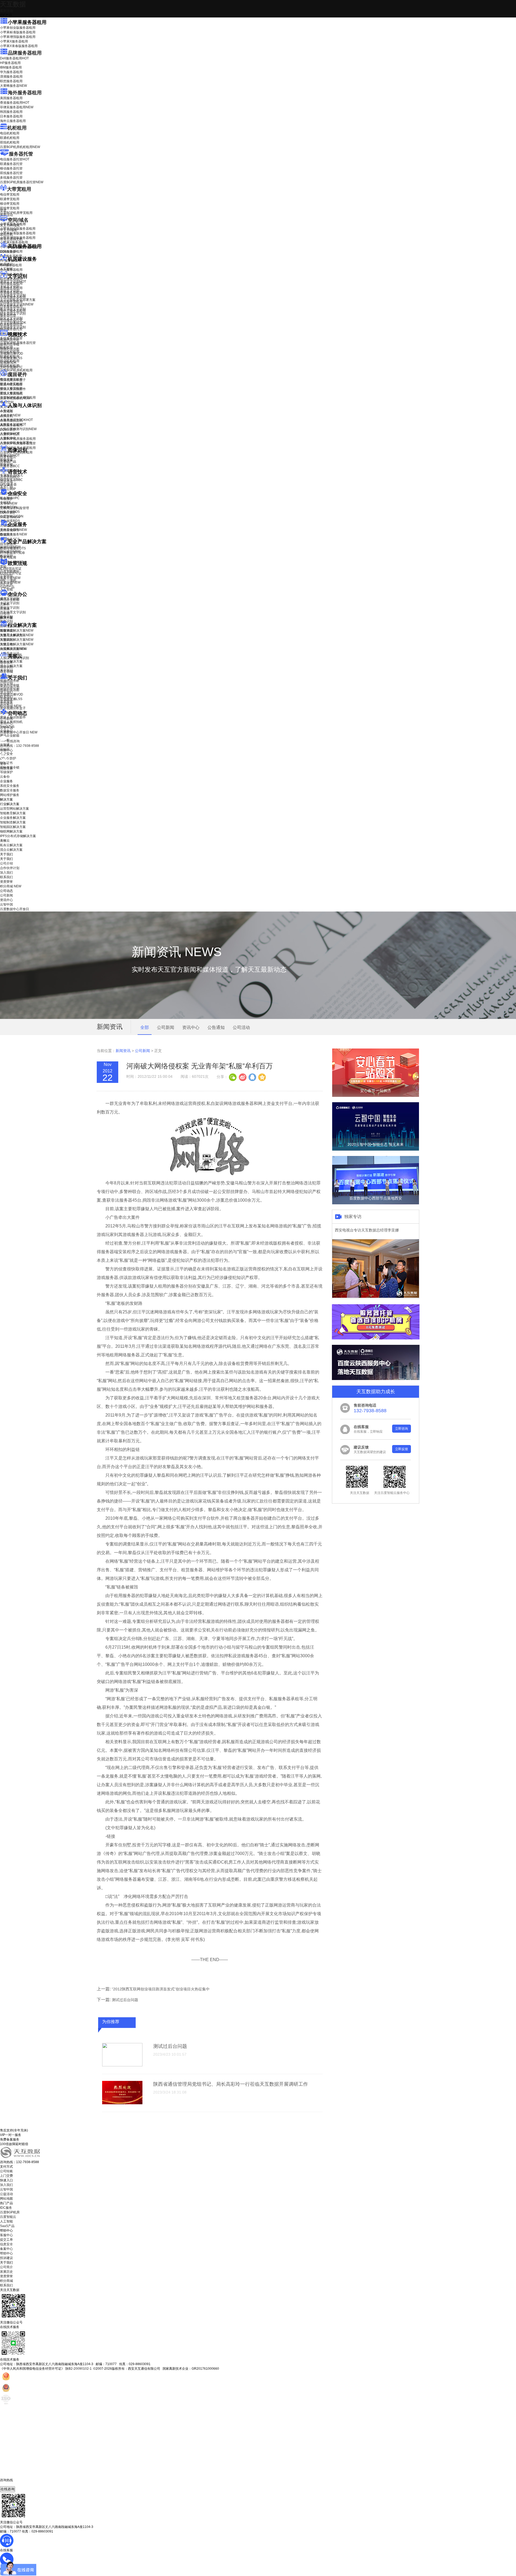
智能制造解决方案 (13, 822)
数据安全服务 (13, 534)
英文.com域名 (10, 225)
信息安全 (6, 2244)
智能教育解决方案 (13, 813)
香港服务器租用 (15, 103)
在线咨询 (8, 2489)
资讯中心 (6, 723)
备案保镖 (10, 582)
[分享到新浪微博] (242, 1077)
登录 (3, 764)
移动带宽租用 (10, 204)
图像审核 (6, 464)
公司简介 (6, 2267)
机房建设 (6, 264)
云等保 (9, 503)
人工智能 (6, 269)
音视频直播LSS (11, 358)
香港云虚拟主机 (11, 239)
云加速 (5, 609)
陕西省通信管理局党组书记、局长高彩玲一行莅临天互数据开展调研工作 (231, 2084)
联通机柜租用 (10, 138)
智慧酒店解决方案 (17, 631)
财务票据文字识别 (13, 314)
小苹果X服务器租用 (14, 41)
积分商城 (11, 706)
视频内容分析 (10, 340)
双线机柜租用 (10, 142)
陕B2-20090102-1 (78, 2369)
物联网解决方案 (11, 831)
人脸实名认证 (13, 424)
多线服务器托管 (11, 178)
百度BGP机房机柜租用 (20, 147)
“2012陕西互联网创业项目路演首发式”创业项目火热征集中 (161, 1989)
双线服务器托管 (11, 173)
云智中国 (6, 728)
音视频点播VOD (12, 354)
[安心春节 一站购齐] (376, 1096)
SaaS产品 (7, 587)
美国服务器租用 (11, 98)
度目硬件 (17, 374)
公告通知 (216, 1027)
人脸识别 (6, 411)
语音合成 (6, 482)
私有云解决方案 (11, 661)
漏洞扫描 (10, 547)
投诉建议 (6, 2258)
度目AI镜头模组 (11, 384)
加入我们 (6, 692)
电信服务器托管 (15, 159)
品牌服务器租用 (25, 53)
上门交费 (6, 2176)
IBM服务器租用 (11, 67)
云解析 (5, 604)
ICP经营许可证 (11, 569)
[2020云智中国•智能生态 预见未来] (376, 1150)
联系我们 (6, 697)
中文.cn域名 (9, 230)
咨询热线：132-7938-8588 (19, 746)
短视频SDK (8, 363)
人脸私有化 (8, 438)
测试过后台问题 (125, 2000)
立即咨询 (402, 1429)
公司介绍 (6, 683)
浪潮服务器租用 (11, 77)
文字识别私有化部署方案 (18, 300)
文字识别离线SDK (13, 323)
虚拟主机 (6, 235)
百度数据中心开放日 (19, 732)
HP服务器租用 (10, 63)
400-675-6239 (10, 2484)
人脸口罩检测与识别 (18, 429)
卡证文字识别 (10, 286)
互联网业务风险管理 (15, 508)
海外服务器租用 (25, 93)
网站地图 (6, 2199)
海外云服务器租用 (13, 121)
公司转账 (6, 2171)
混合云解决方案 (11, 666)
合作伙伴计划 (10, 688)
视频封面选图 (10, 349)
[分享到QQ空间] (262, 1077)
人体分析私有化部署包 (16, 443)
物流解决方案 (13, 649)
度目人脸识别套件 (13, 389)
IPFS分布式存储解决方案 (18, 836)
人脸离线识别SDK (16, 420)
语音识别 (10, 477)
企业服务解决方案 (13, 818)
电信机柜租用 (10, 133)
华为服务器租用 (11, 72)
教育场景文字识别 (13, 309)
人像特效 (10, 434)
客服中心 (6, 2235)
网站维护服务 (10, 795)
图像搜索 (6, 460)
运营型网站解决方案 (15, 809)
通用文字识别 (13, 282)
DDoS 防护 (8, 252)
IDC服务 (6, 2208)
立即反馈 (402, 1449)
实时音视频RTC (11, 367)
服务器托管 (21, 154)
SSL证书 (10, 517)
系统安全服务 (13, 530)
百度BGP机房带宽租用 (16, 213)
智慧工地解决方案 (17, 644)
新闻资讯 (123, 1051)
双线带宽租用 (10, 208)
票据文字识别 (10, 291)
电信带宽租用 (10, 194)
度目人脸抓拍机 (11, 394)
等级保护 (6, 499)
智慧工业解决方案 (17, 635)
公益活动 (6, 2194)
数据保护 (6, 556)
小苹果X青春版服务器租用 (19, 46)
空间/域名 (18, 220)
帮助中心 (6, 750)
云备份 (5, 777)
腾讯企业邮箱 (10, 600)
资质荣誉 (6, 701)
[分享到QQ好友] (252, 1077)
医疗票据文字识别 (17, 304)
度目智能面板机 (15, 398)
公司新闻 (6, 719)
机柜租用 (17, 128)
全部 (145, 1027)
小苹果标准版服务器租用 (18, 32)
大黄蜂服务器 (13, 86)
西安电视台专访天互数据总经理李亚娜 (367, 1230)
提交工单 (6, 2240)
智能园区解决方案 (13, 827)
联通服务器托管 (11, 164)
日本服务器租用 (11, 116)
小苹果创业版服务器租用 (18, 28)
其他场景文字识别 (13, 327)
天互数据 (13, 4)
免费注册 (6, 768)
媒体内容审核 (10, 344)
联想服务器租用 (11, 81)
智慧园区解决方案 (17, 640)
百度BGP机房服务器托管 (22, 182)
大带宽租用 (19, 189)
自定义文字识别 (11, 318)
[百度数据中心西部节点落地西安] (376, 1203)
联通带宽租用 (10, 199)
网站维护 (10, 552)
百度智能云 (8, 2217)
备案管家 (10, 578)
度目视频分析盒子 (13, 380)
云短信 (5, 613)
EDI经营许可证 (11, 573)
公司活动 (241, 1027)
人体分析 (10, 415)
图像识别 (10, 455)
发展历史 (6, 2272)
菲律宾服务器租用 (17, 107)
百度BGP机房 (10, 2212)
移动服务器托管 (11, 168)
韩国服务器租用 (11, 112)
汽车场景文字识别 (13, 295)
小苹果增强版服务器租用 (18, 37)
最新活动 (6, 11)
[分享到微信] (233, 1077)
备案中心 (6, 2249)
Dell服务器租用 (14, 58)
